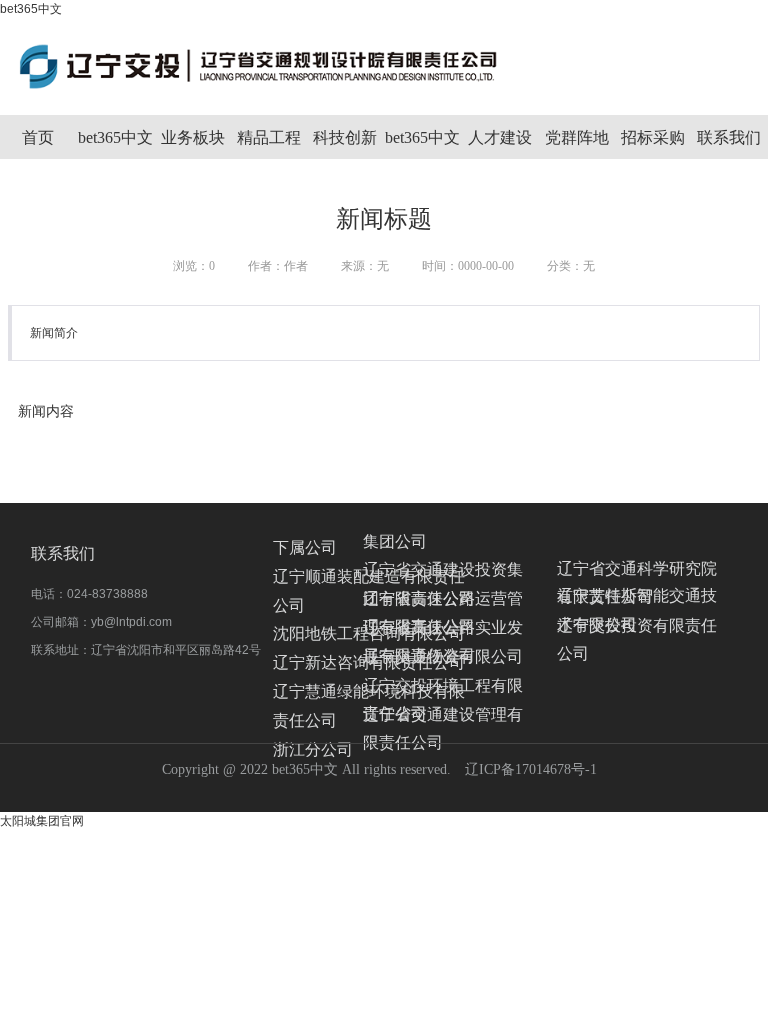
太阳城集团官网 (42, 821)
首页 (38, 137)
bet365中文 (31, 9)
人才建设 (500, 137)
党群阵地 (577, 137)
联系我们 (729, 137)
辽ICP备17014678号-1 (531, 769)
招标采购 (653, 137)
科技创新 (345, 137)
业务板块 (193, 137)
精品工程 (269, 137)
